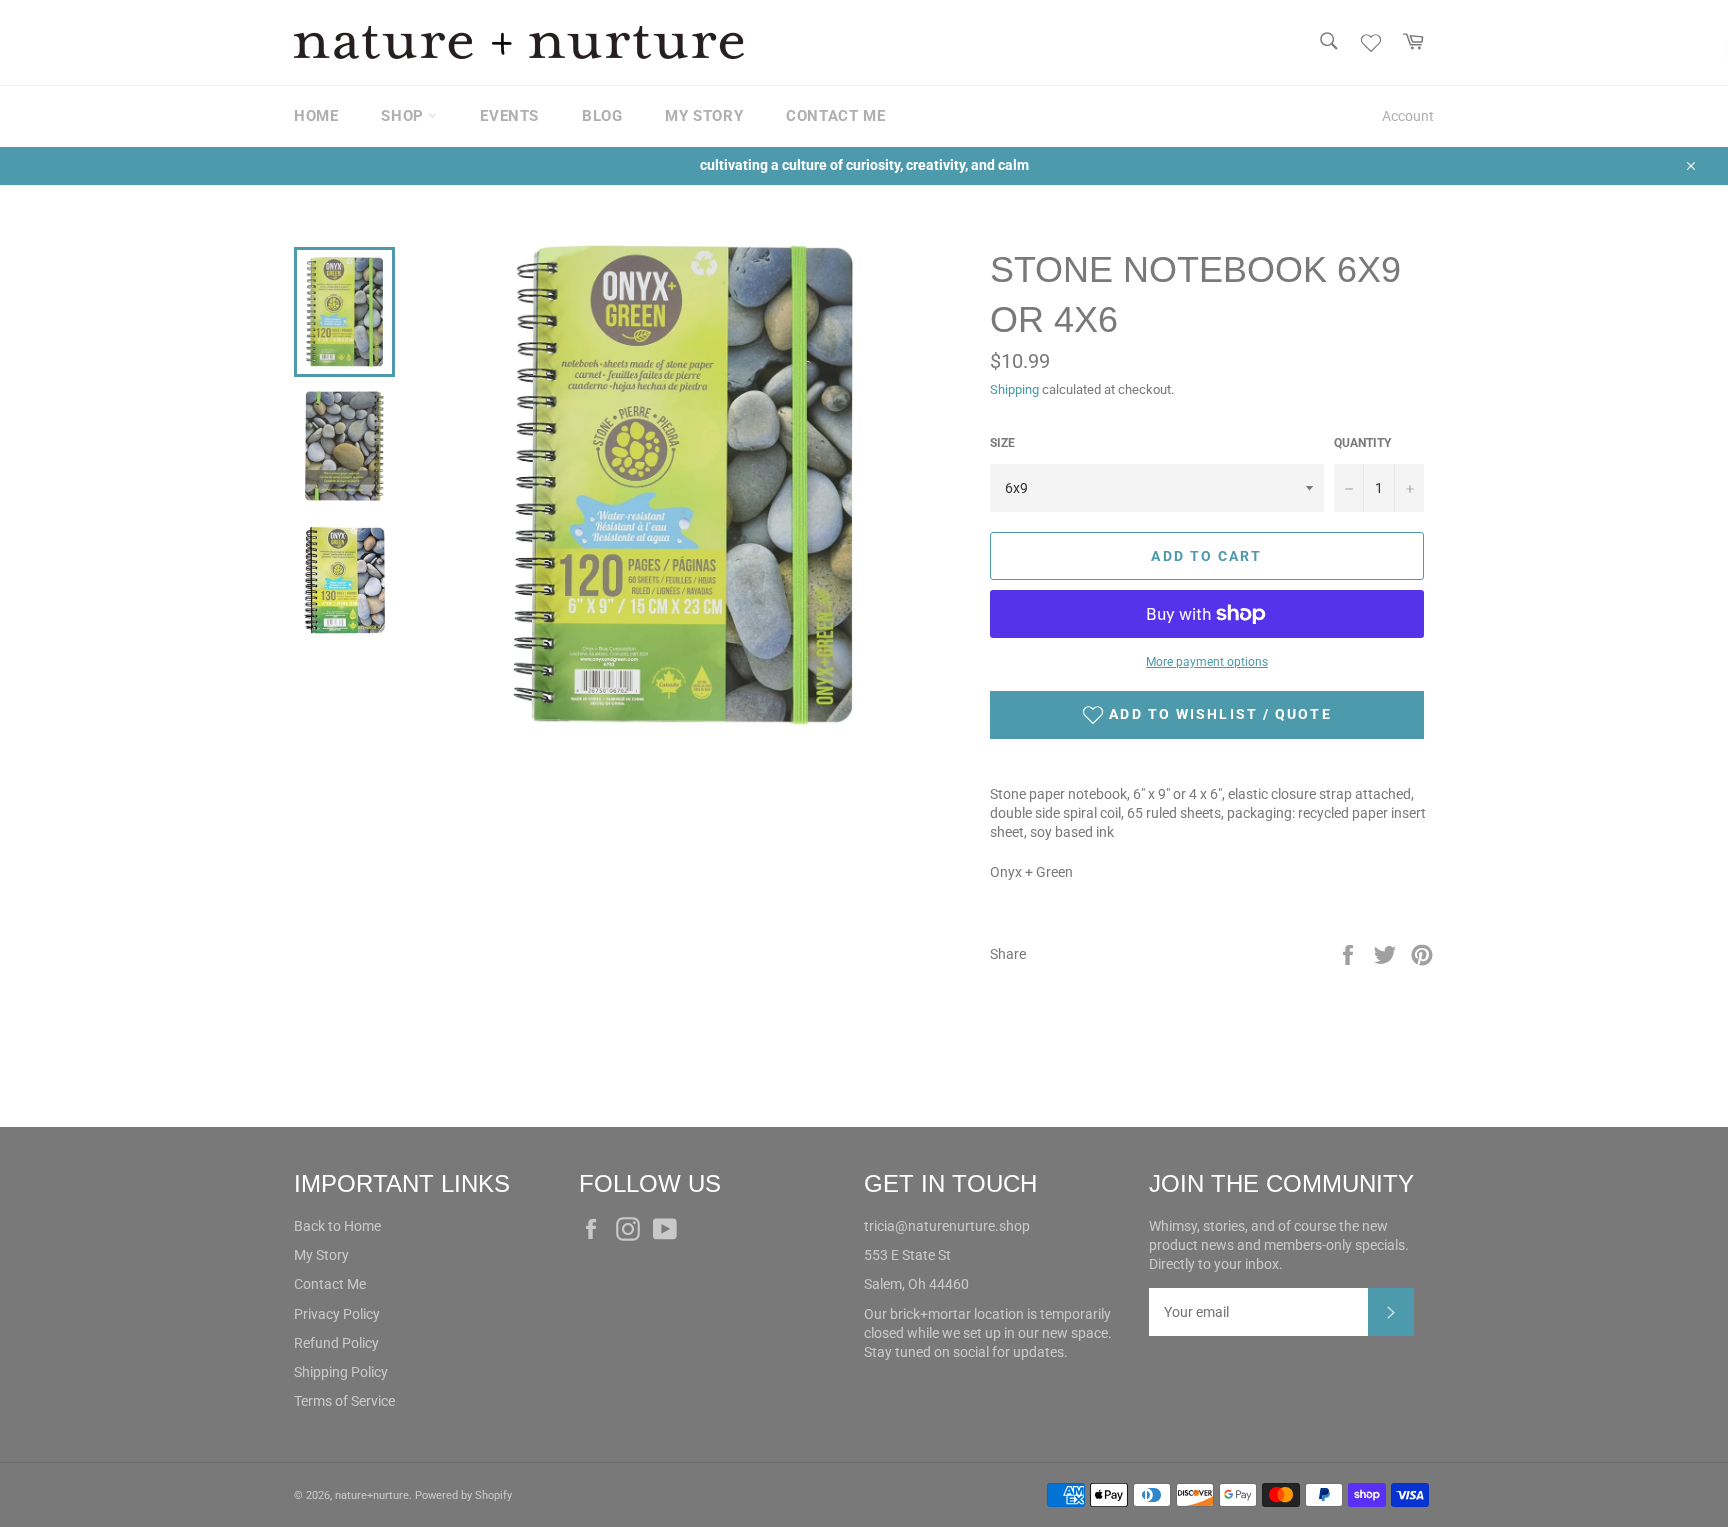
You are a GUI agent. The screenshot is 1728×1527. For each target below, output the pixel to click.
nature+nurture (372, 1495)
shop (404, 116)
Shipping (1014, 389)
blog (602, 116)
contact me (835, 116)
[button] (1207, 715)
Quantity (1362, 443)
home (316, 116)
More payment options (1207, 662)
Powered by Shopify (463, 1495)
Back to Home (337, 1226)
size (1002, 443)
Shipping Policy (341, 1372)
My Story (321, 1255)
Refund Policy (336, 1343)
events (509, 116)
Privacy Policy (337, 1314)
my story (704, 116)
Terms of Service (344, 1401)
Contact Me (330, 1284)
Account (1408, 116)
